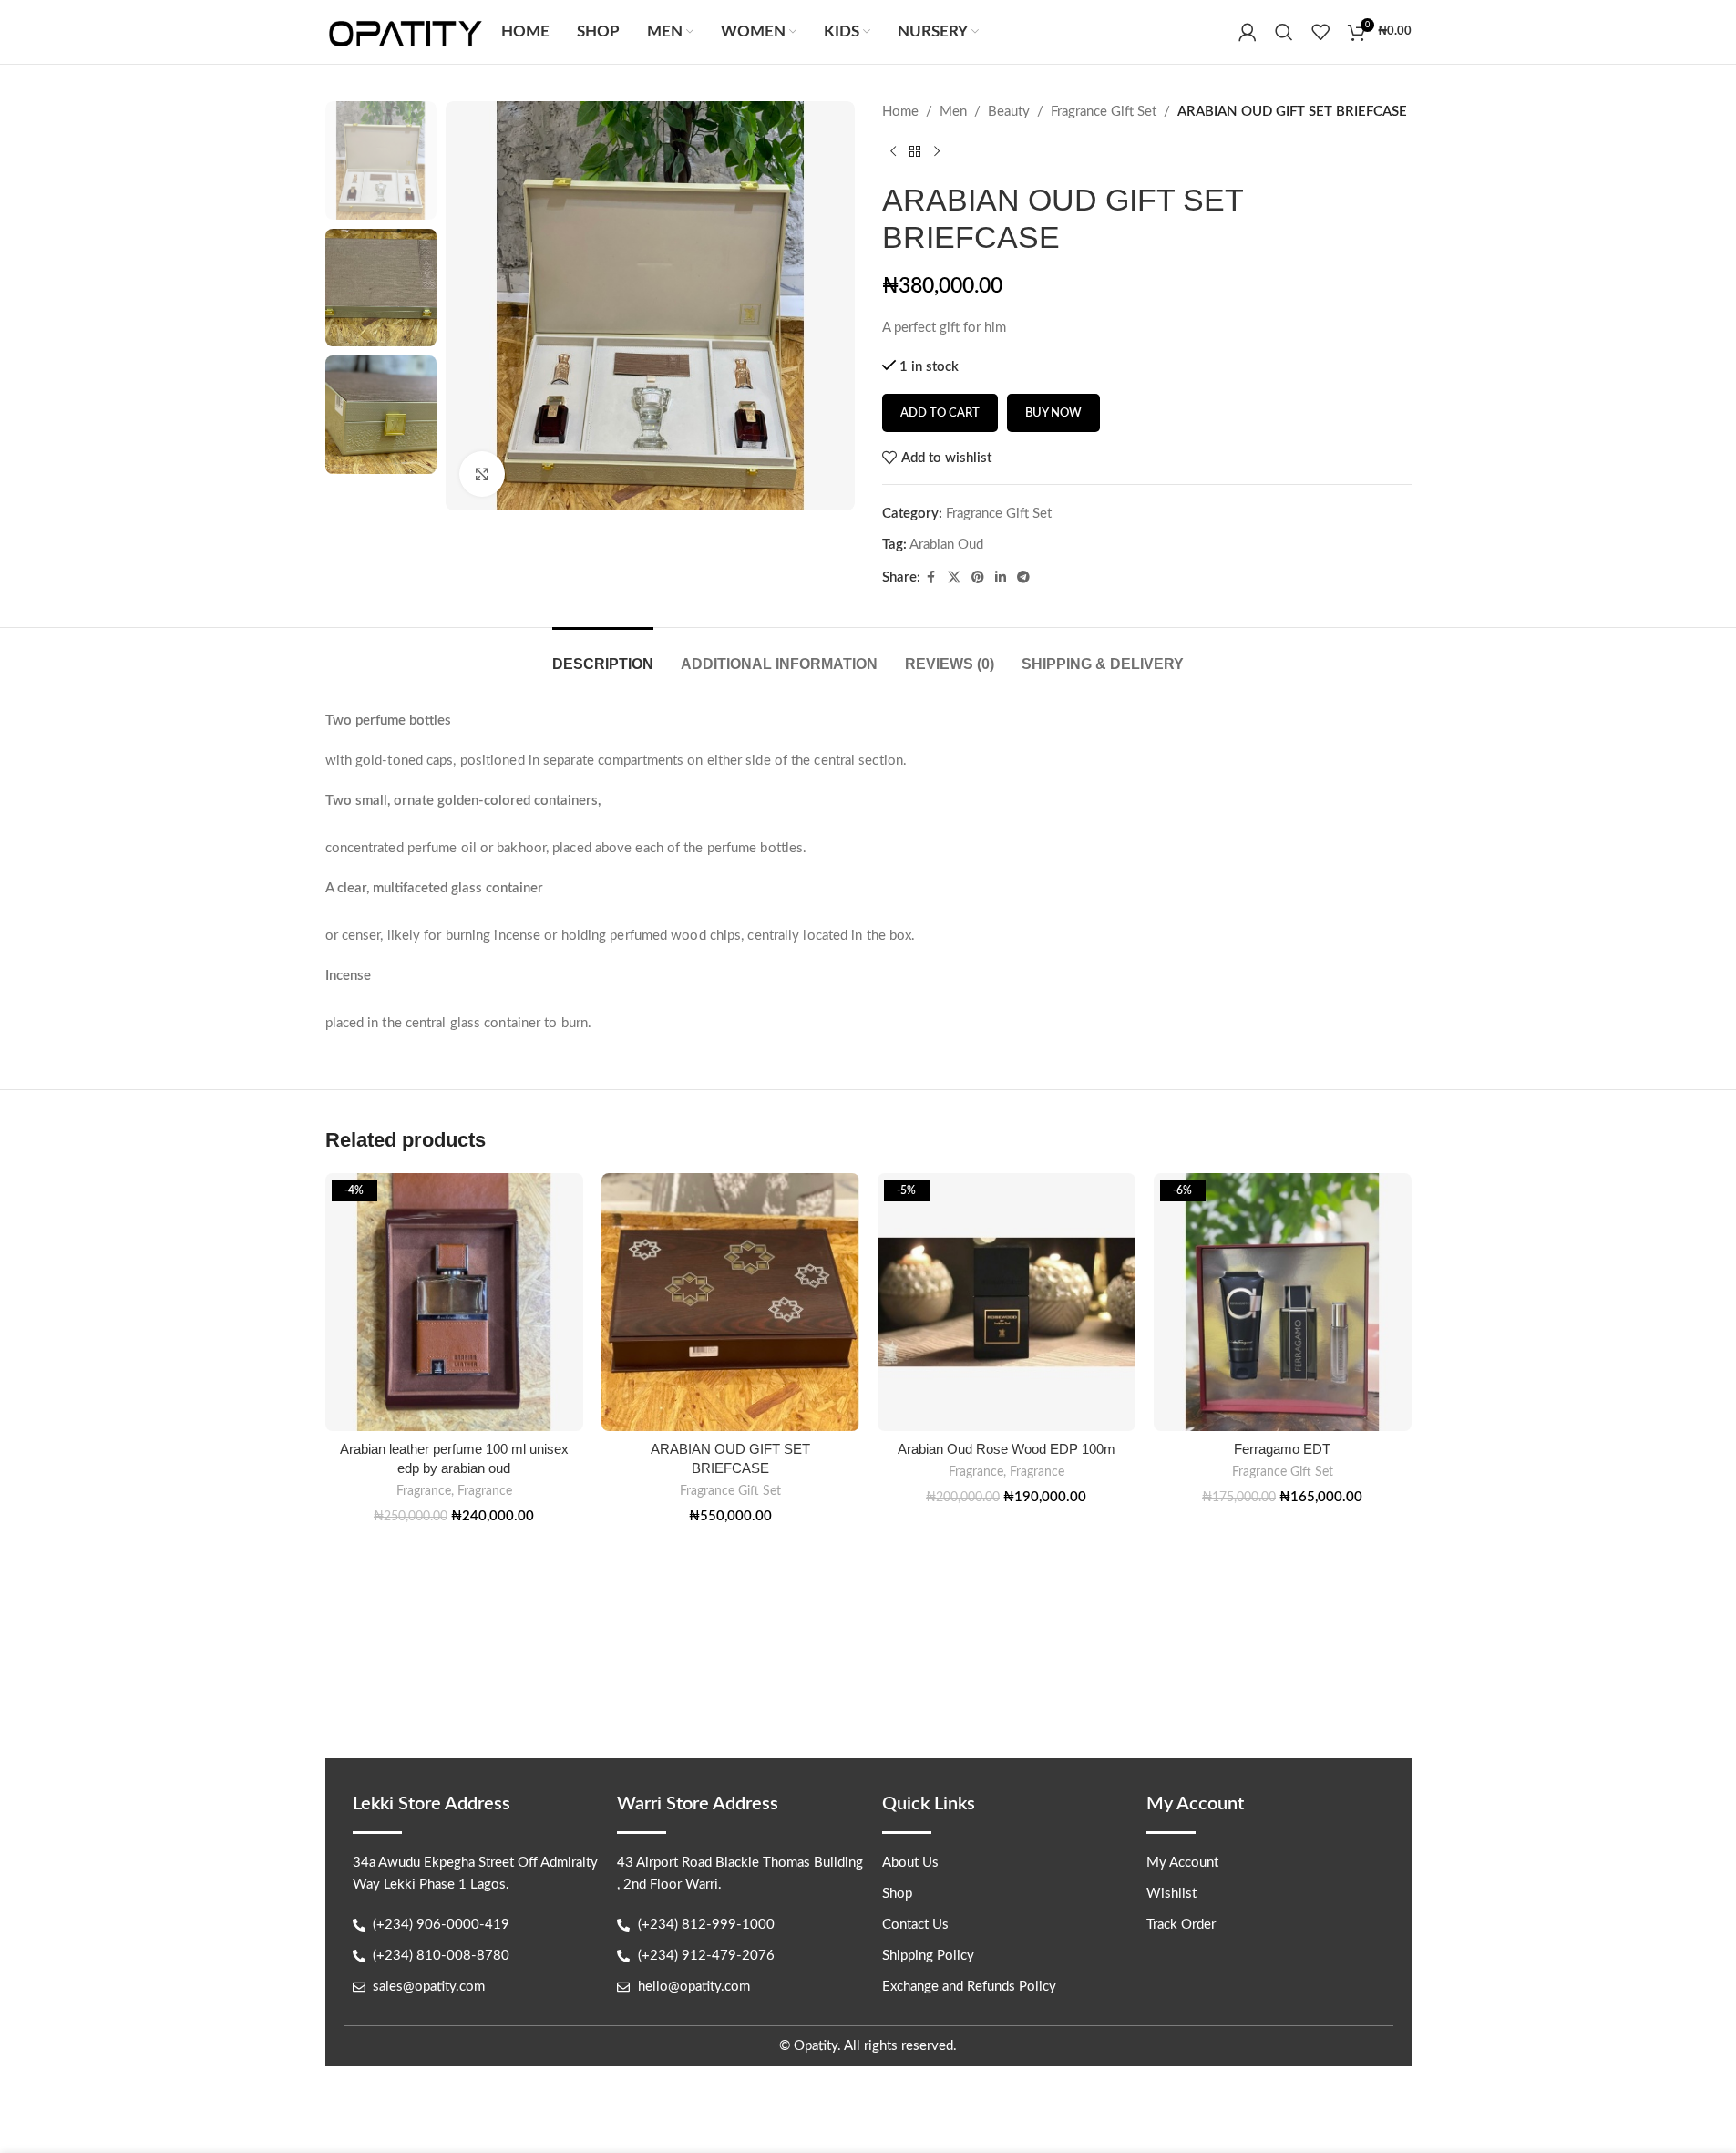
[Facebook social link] (931, 578)
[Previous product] (893, 152)
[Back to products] (915, 152)
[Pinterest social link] (978, 578)
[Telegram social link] (1023, 578)
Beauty (1009, 112)
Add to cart (940, 413)
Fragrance (424, 1491)
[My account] (1248, 32)
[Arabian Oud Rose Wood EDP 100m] (1007, 1302)
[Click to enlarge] (482, 474)
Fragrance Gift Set (1104, 112)
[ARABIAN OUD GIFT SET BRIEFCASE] (730, 1302)
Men (953, 112)
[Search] (1284, 32)
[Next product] (937, 152)
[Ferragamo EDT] (1283, 1302)
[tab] (603, 655)
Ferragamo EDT (1282, 1449)
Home (900, 112)
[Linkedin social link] (1001, 578)
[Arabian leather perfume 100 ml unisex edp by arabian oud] (454, 1302)
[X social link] (954, 578)
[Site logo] (405, 31)
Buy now (1053, 413)
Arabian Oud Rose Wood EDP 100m (1007, 1449)
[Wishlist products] (1320, 32)
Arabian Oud (946, 545)
